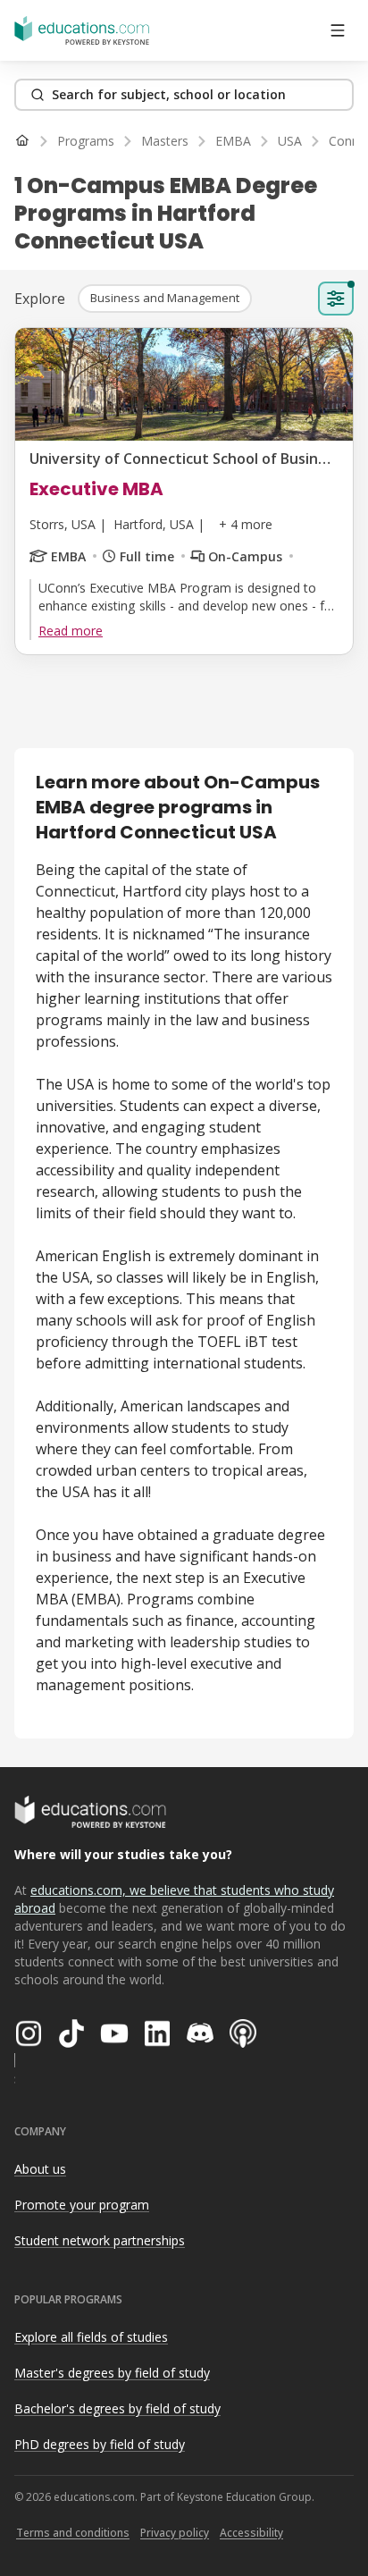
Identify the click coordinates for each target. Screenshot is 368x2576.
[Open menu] (338, 30)
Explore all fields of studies (91, 2337)
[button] (165, 299)
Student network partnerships (100, 2240)
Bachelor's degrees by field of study (117, 2408)
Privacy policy (175, 2533)
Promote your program (82, 2205)
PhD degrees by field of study (100, 2444)
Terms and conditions (73, 2533)
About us (40, 2169)
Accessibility (251, 2533)
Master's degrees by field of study (112, 2373)
